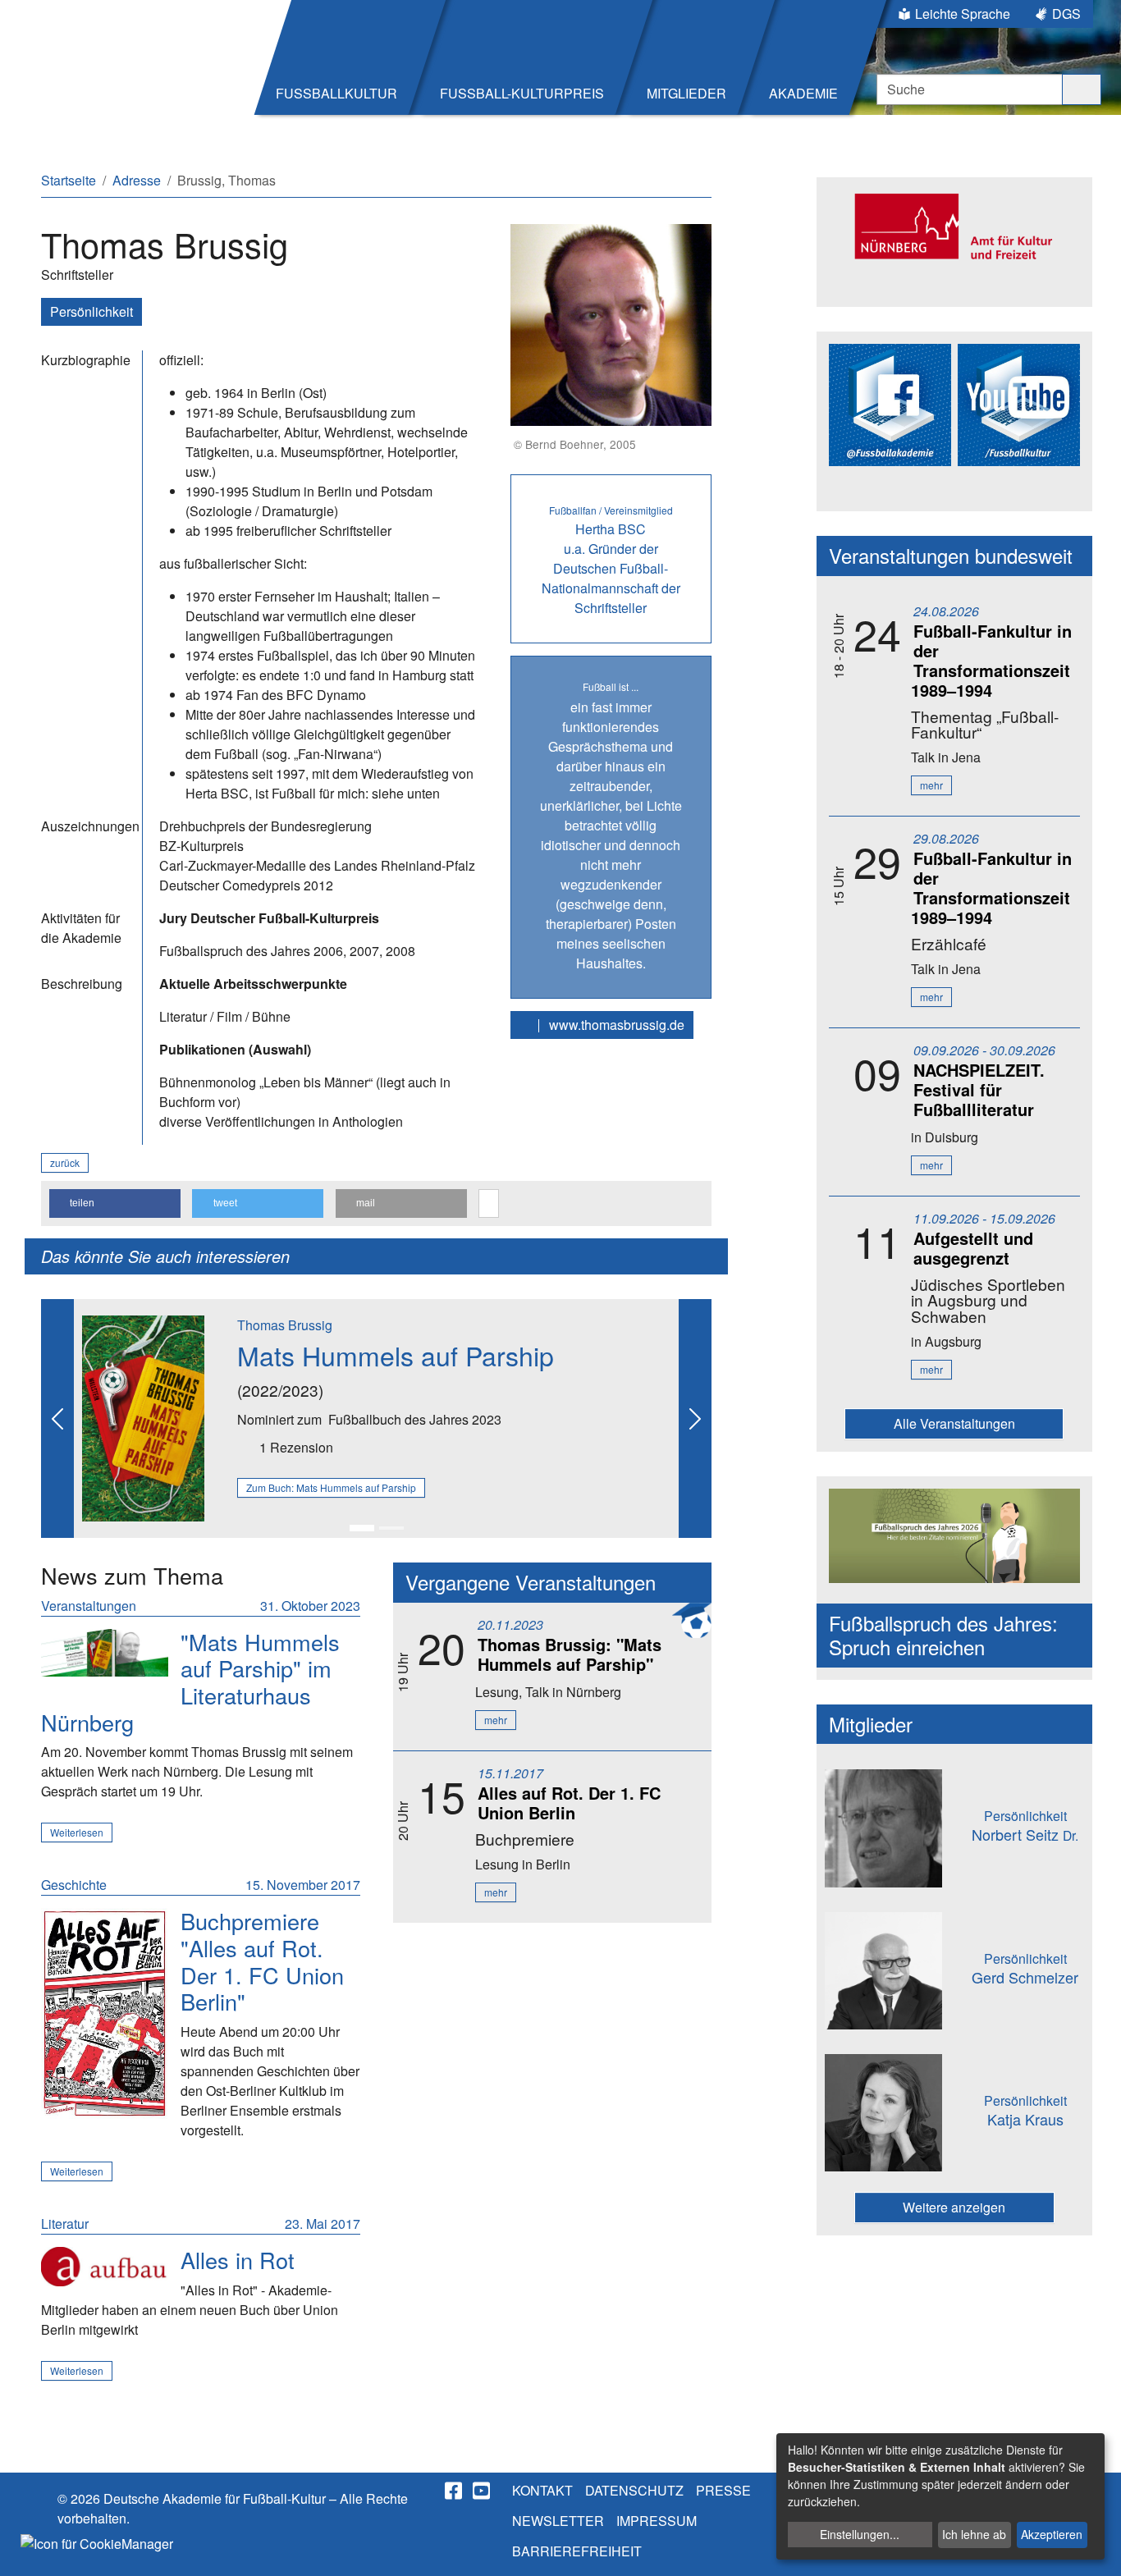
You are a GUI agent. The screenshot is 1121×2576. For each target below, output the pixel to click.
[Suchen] (1082, 89)
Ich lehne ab (974, 2534)
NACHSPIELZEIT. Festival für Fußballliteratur (979, 1089)
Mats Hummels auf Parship (396, 1355)
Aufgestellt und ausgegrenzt (973, 1248)
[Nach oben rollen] (1093, 2548)
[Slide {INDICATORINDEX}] (362, 1528)
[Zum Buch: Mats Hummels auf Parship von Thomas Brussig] (143, 1417)
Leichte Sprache (963, 14)
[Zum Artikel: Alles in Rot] (105, 2267)
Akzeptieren (1052, 2534)
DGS (1066, 14)
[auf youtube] (483, 2491)
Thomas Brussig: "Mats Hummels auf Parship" (570, 1654)
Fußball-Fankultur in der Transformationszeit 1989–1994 (991, 660)
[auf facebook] (455, 2491)
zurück (65, 1162)
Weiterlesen (77, 1832)
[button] (115, 1203)
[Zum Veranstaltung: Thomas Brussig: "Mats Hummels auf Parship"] (105, 1653)
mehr (496, 1720)
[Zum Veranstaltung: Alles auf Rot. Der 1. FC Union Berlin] (105, 2013)
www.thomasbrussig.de (615, 1025)
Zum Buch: (331, 1487)
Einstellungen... (860, 2534)
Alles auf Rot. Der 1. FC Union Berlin (569, 1803)
